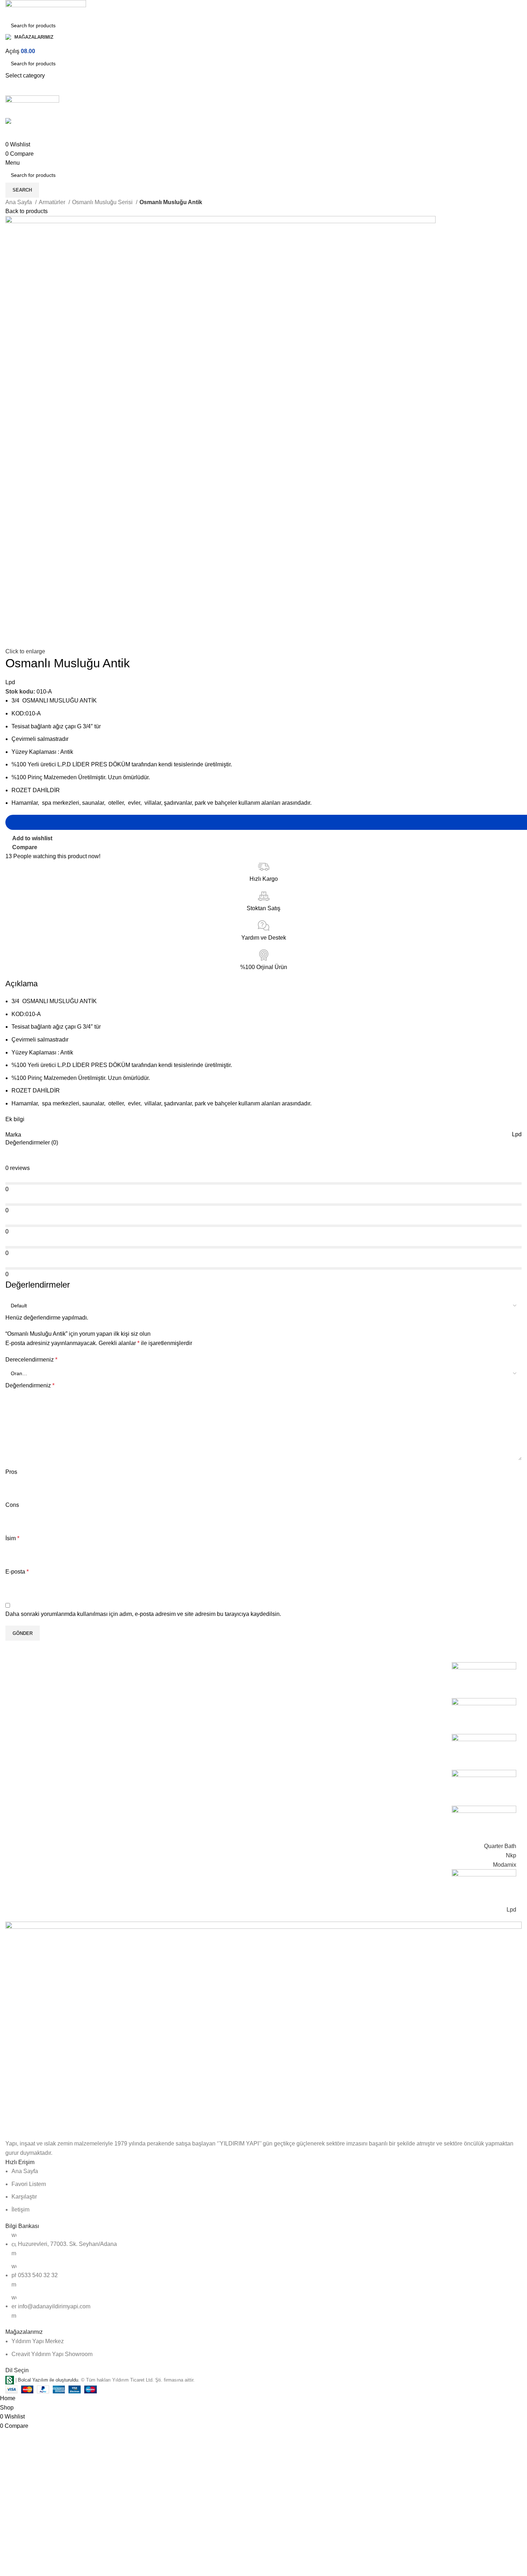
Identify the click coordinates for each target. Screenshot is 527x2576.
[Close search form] (9, 9)
